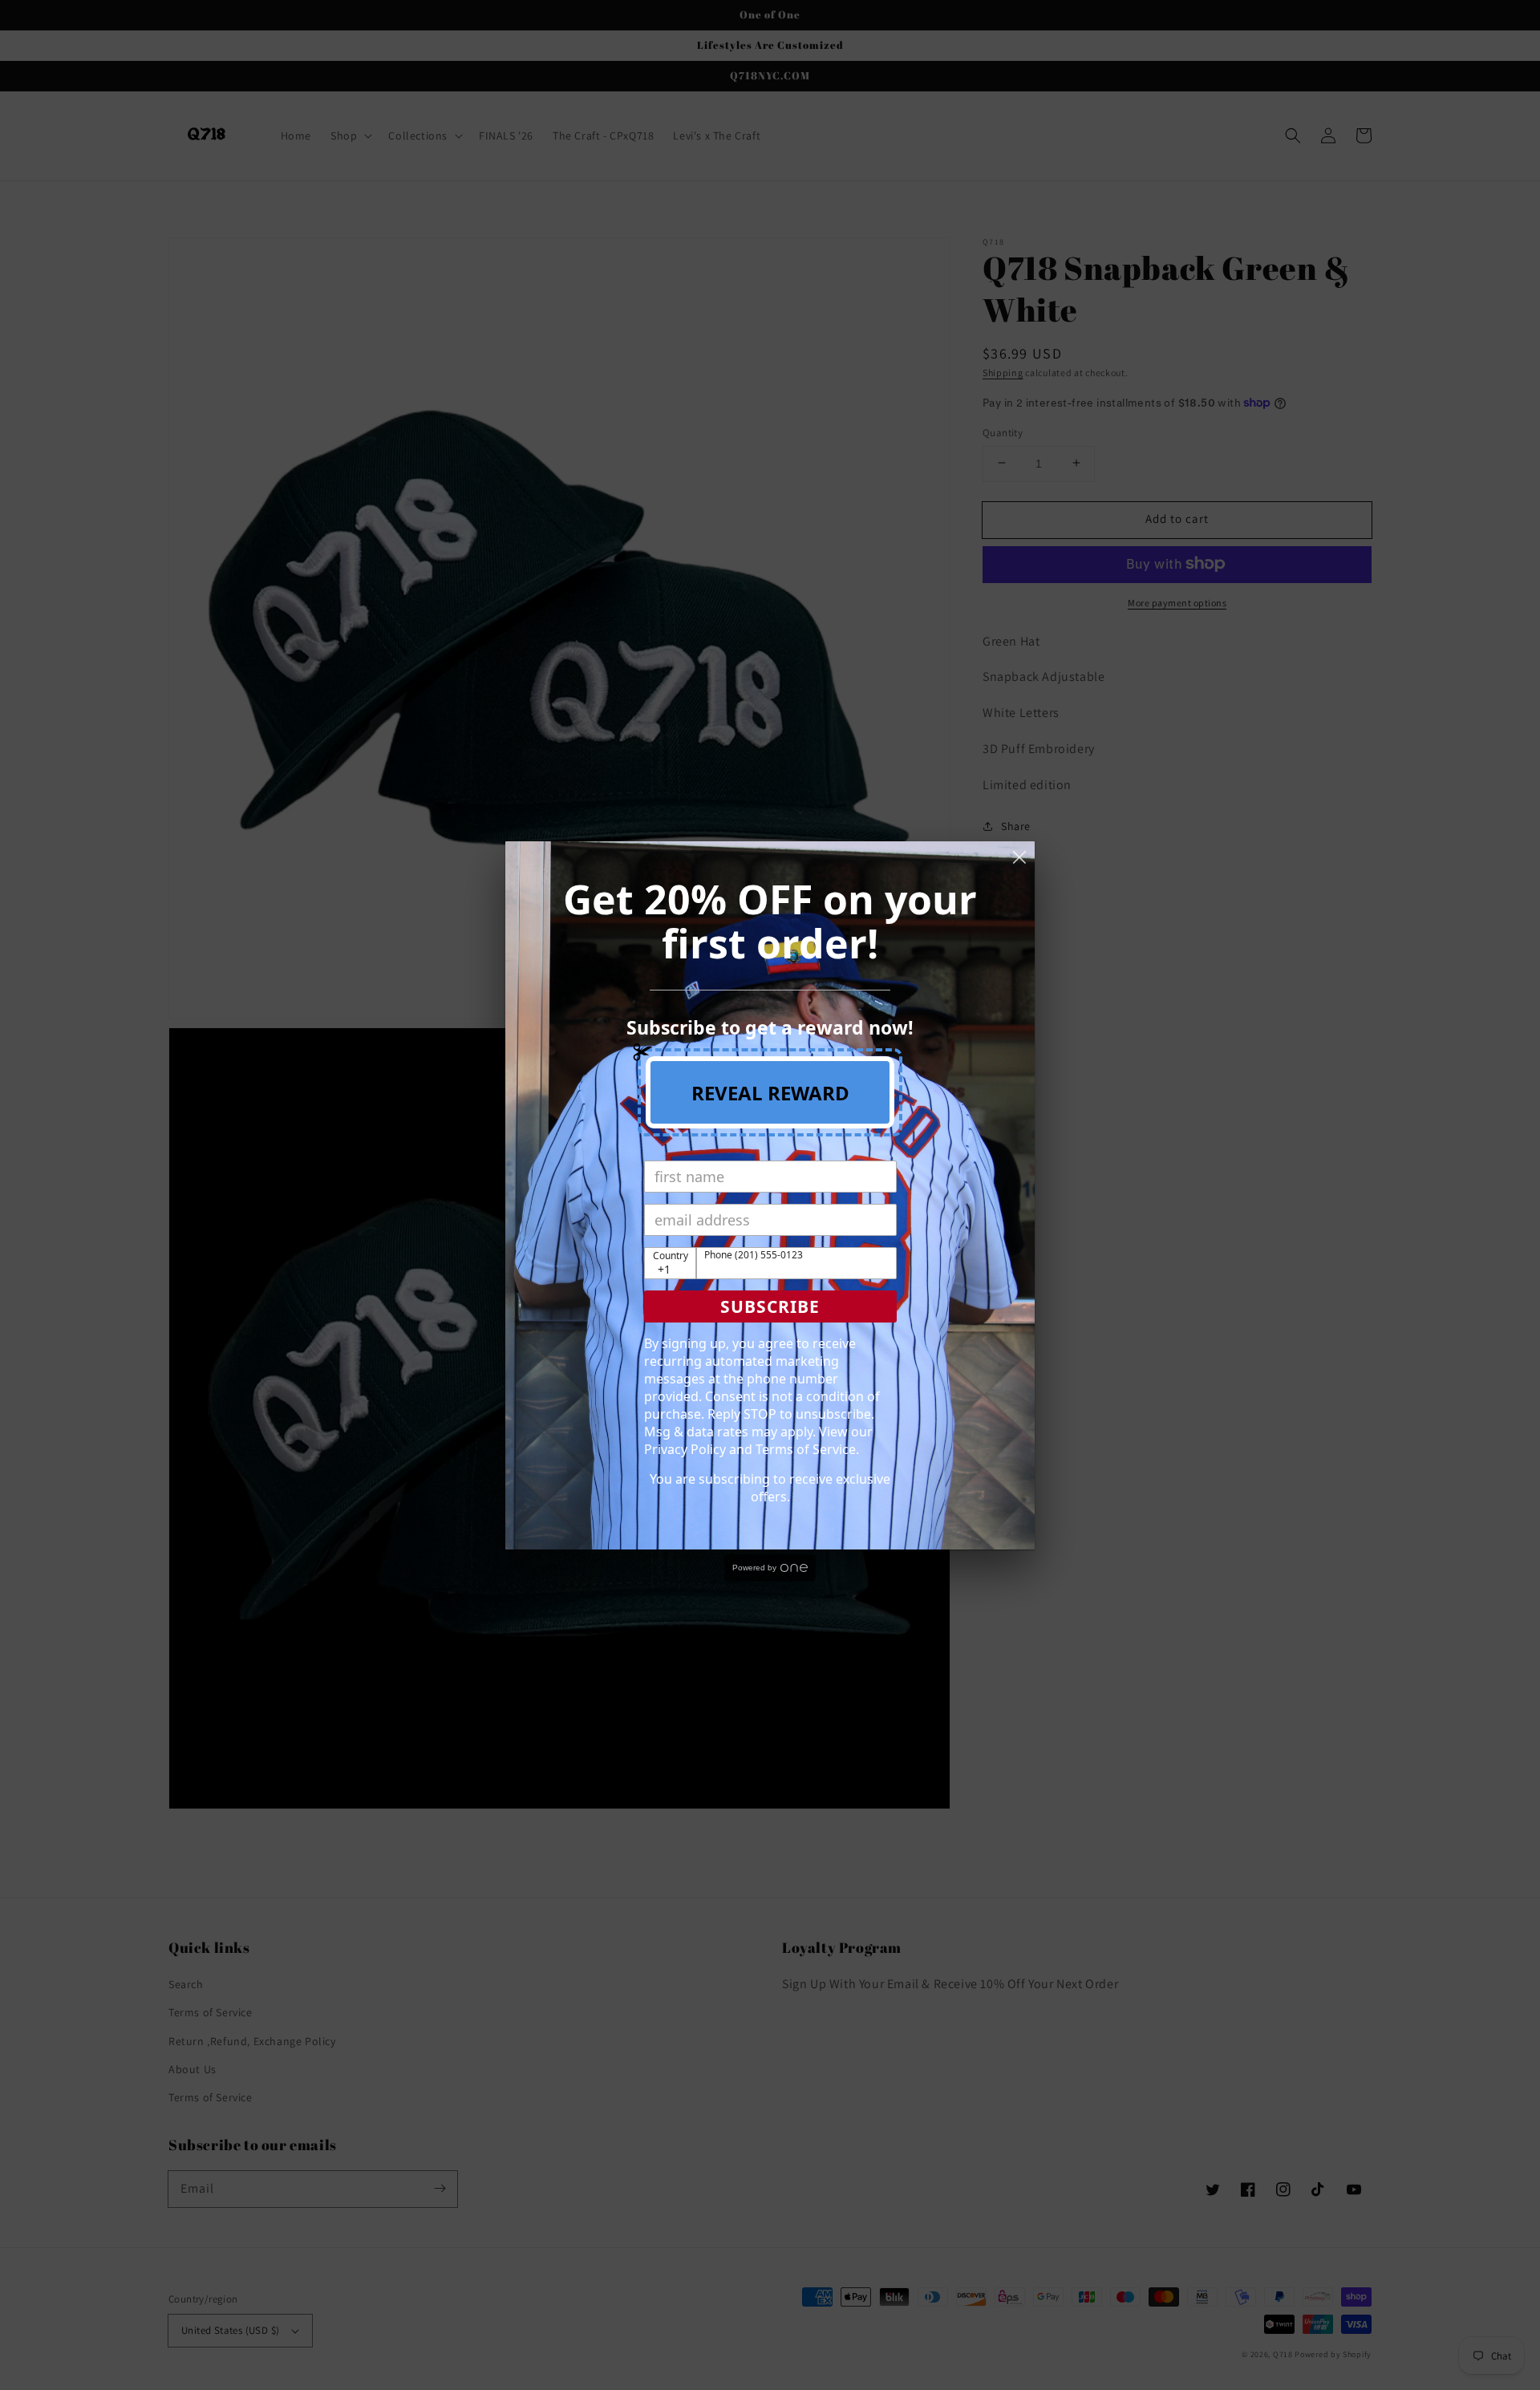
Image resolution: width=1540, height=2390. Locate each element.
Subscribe (770, 1306)
